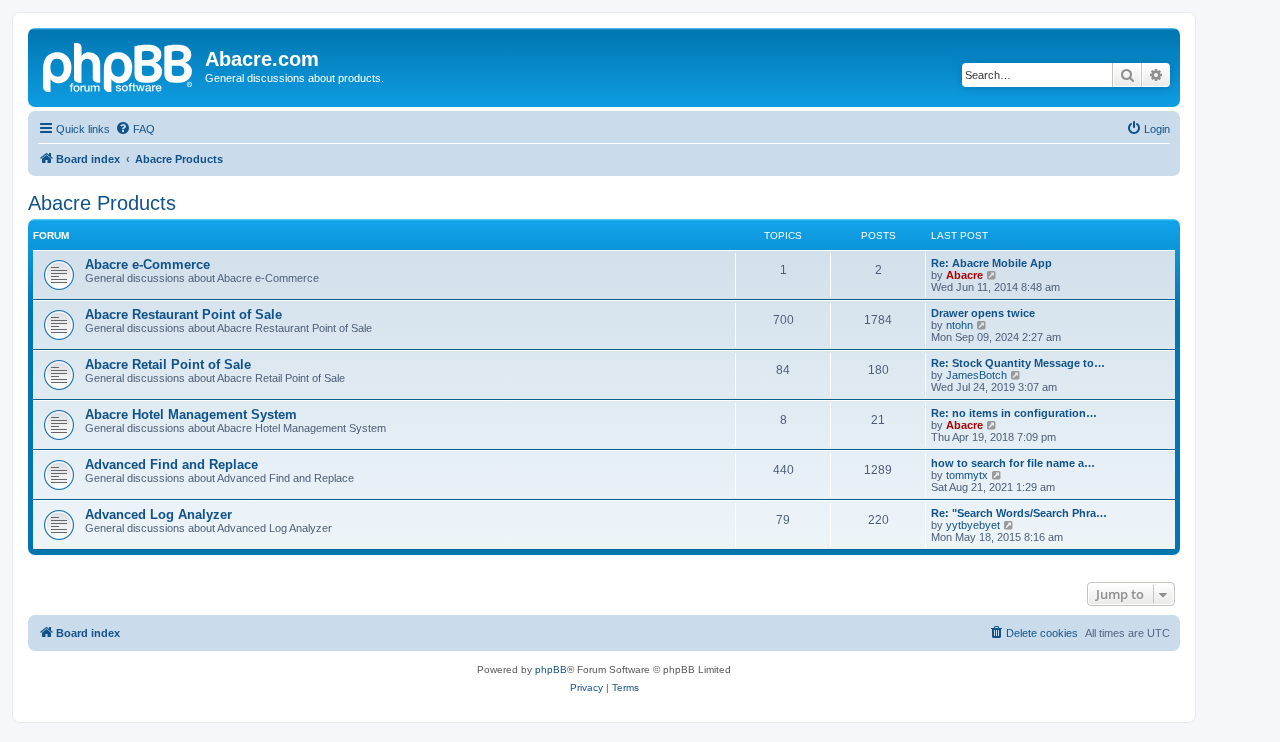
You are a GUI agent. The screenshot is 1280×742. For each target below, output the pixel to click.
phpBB (551, 669)
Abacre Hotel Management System (191, 414)
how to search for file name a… (1013, 463)
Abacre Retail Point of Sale (168, 364)
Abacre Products (102, 203)
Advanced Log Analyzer (158, 514)
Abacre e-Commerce (147, 264)
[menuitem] (135, 129)
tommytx (967, 475)
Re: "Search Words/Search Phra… (1019, 513)
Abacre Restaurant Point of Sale (183, 314)
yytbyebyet (973, 525)
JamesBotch (976, 375)
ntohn (959, 325)
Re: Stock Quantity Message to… (1018, 363)
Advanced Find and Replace (171, 464)
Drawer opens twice (983, 313)
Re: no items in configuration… (1014, 413)
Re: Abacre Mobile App (991, 263)
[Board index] (119, 65)
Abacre (964, 275)
